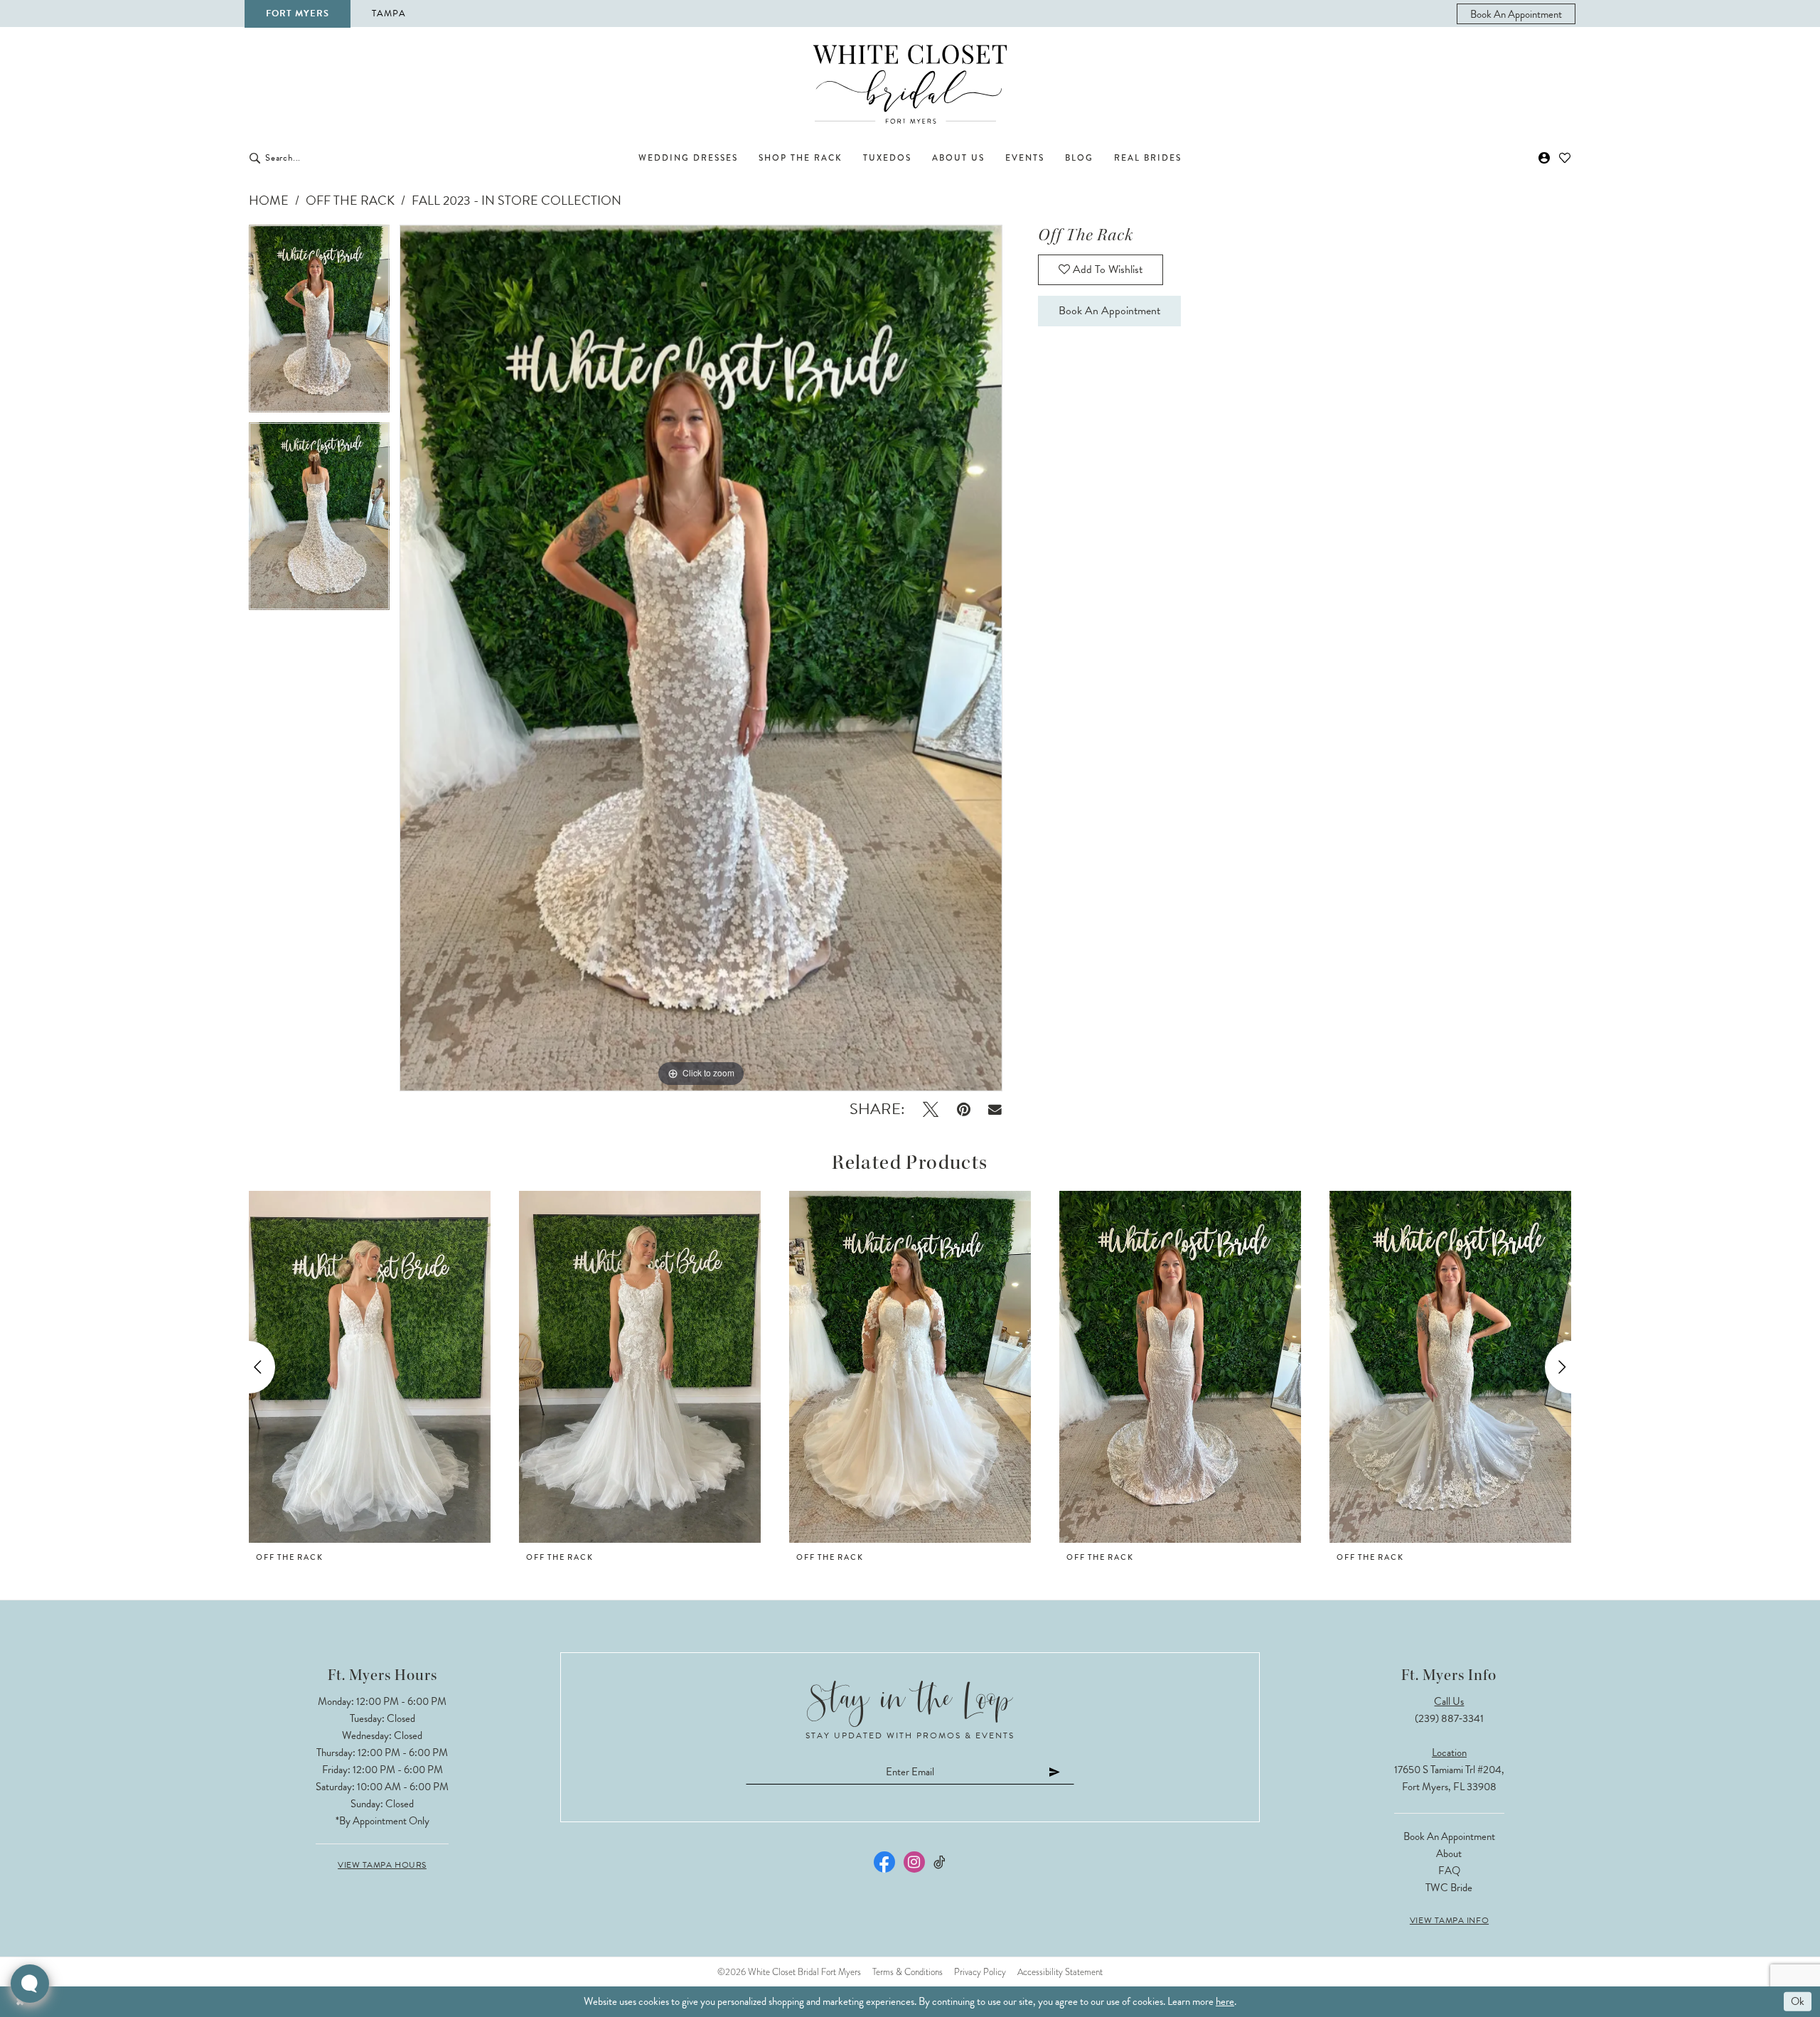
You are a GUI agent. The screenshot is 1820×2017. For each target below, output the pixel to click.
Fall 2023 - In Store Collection (516, 200)
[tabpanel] (319, 323)
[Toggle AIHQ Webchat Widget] (30, 1984)
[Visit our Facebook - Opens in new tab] (884, 1862)
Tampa (389, 14)
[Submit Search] (255, 158)
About (1449, 1853)
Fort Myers (298, 14)
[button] (1545, 158)
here (1225, 2001)
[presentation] (370, 1367)
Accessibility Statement (1060, 1972)
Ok (1798, 2001)
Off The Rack (350, 200)
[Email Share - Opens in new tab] (996, 1109)
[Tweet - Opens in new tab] (931, 1109)
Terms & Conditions (908, 1972)
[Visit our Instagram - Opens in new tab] (914, 1862)
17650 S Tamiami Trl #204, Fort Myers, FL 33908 (1449, 1778)
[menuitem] (1516, 14)
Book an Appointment (1109, 311)
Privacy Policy (980, 1972)
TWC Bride (1449, 1888)
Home (269, 200)
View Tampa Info (1449, 1920)
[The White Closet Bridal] (910, 84)
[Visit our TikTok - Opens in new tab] (940, 1862)
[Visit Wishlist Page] (1565, 158)
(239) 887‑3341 (1449, 1718)
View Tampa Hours (382, 1865)
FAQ (1449, 1871)
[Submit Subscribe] (1055, 1771)
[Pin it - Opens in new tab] (964, 1109)
